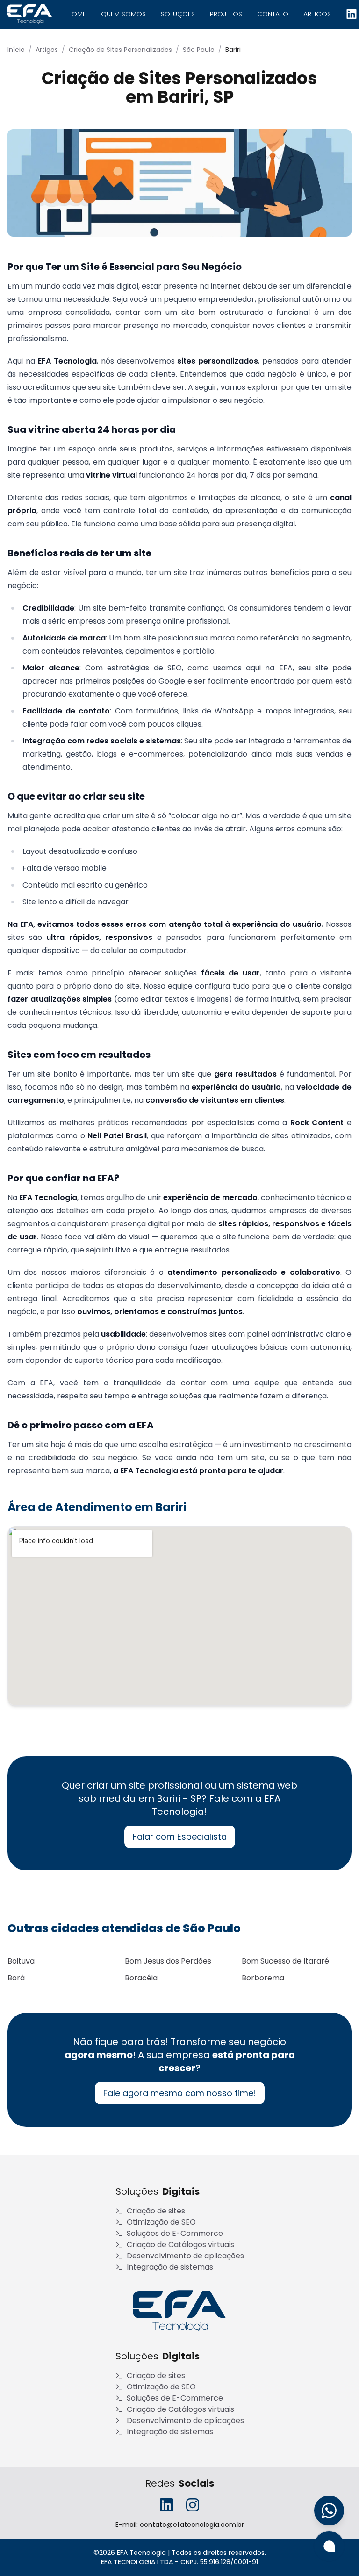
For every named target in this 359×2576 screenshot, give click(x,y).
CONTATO (273, 14)
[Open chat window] (329, 2546)
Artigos (47, 50)
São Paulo (199, 50)
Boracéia (141, 1978)
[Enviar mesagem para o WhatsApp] (329, 2511)
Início (16, 50)
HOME (77, 14)
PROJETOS (226, 14)
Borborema (263, 1978)
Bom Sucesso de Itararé (285, 1961)
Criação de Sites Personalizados (120, 50)
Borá (16, 1978)
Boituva (21, 1961)
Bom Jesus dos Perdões (168, 1961)
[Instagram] (193, 2505)
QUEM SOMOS (123, 14)
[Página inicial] (30, 14)
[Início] (179, 2311)
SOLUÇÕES (178, 14)
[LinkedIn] (352, 14)
